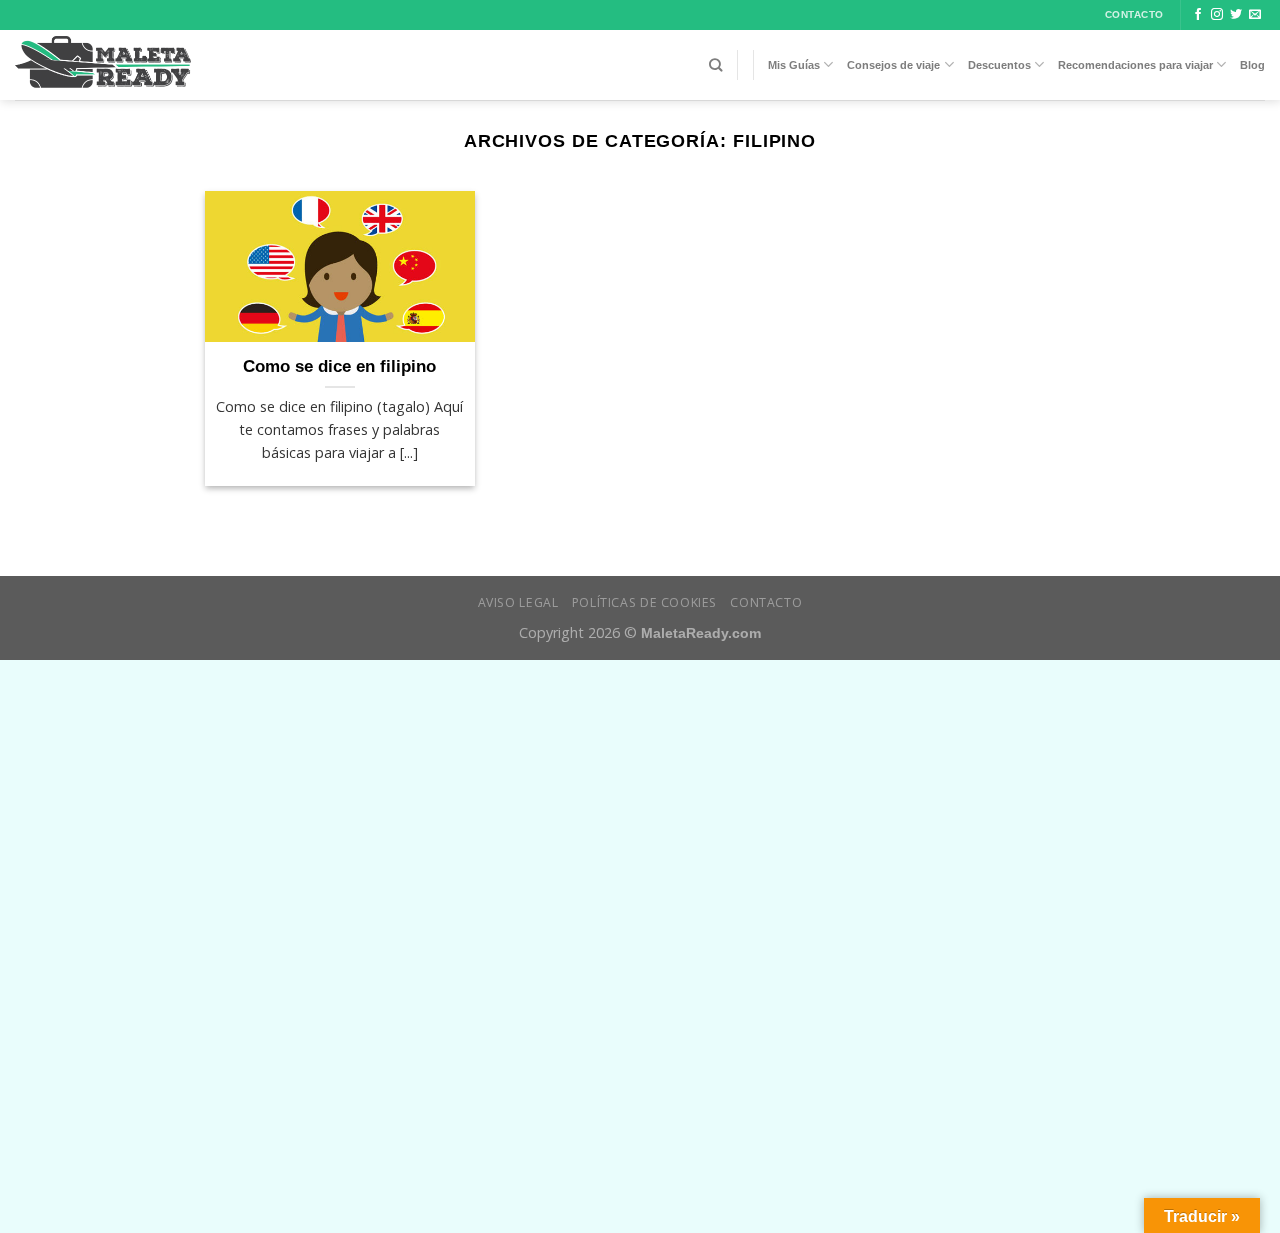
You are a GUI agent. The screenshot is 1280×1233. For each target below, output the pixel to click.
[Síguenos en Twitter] (1236, 15)
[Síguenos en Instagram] (1217, 15)
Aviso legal (518, 602)
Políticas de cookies (644, 602)
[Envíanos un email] (1255, 15)
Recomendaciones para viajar (1135, 65)
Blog (1252, 65)
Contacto (766, 602)
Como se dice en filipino (339, 366)
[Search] (715, 65)
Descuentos (999, 65)
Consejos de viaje (893, 65)
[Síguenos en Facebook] (1198, 15)
